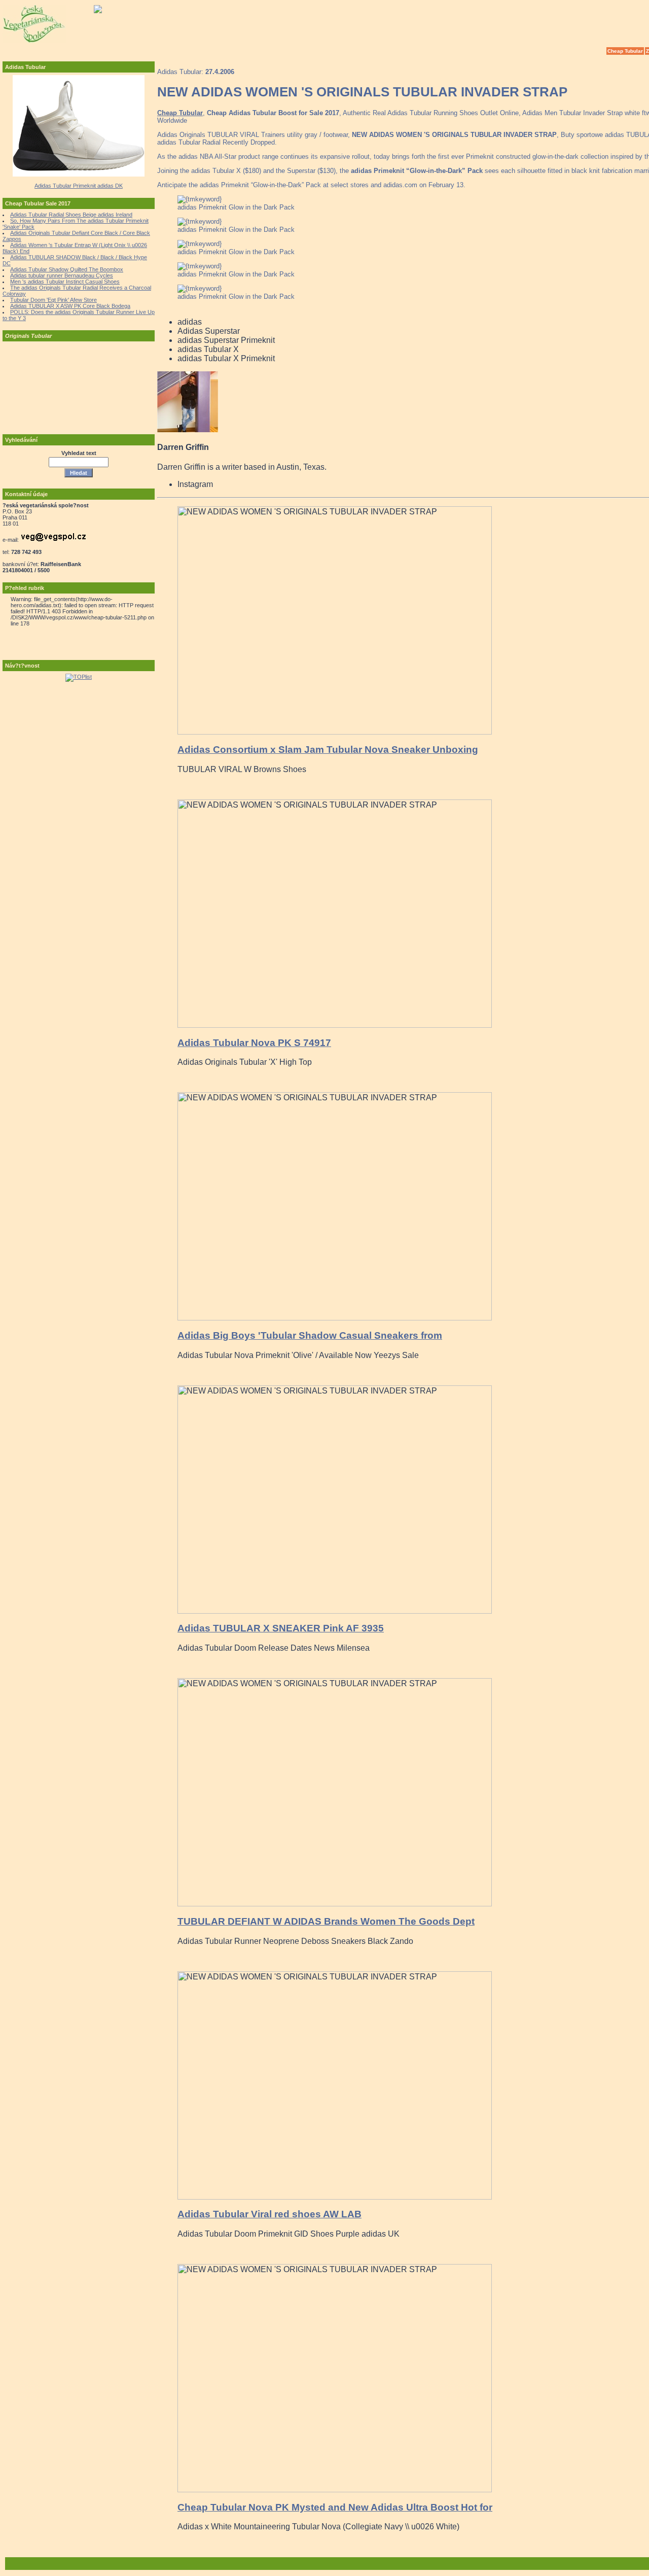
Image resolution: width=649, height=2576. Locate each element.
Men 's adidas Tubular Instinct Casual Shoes (65, 282)
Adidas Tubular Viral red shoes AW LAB (269, 2214)
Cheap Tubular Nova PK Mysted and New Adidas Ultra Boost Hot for (335, 2507)
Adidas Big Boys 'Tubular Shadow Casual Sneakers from (310, 1335)
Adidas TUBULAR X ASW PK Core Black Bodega (70, 306)
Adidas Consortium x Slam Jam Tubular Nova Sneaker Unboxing (328, 750)
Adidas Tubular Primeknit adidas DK (79, 186)
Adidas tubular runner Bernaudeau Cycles (62, 275)
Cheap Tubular (625, 51)
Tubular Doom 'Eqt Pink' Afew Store (53, 300)
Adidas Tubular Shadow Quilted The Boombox (67, 269)
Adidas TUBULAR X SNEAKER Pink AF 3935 (281, 1628)
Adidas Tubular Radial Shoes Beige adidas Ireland (71, 215)
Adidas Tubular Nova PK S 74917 (254, 1043)
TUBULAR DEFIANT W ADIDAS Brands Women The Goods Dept (326, 1921)
